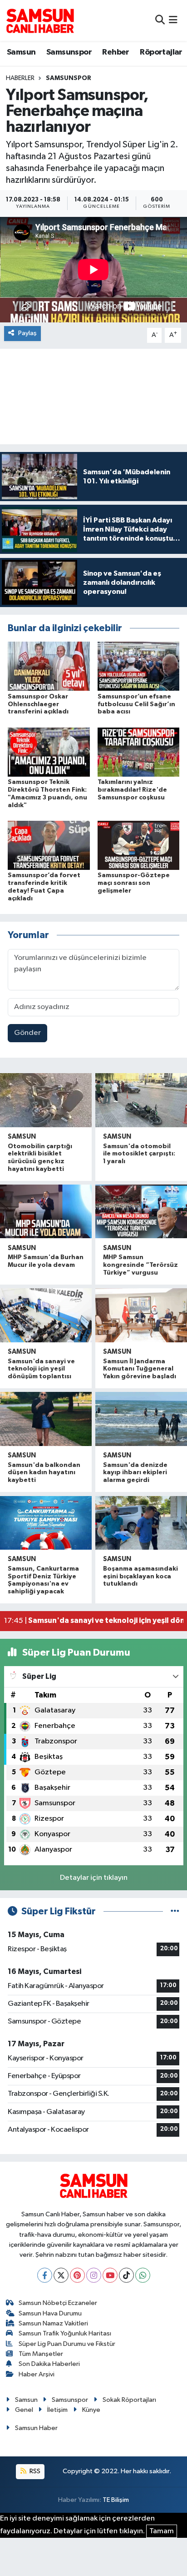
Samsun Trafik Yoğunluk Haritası (65, 2333)
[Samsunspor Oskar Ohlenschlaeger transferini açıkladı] (49, 666)
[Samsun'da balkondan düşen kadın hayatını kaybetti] (46, 1419)
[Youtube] (110, 2275)
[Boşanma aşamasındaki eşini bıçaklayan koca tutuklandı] (141, 1523)
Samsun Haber (36, 2428)
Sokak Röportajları (129, 2400)
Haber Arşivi (37, 2374)
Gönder (27, 1033)
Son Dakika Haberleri (49, 2364)
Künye (91, 2410)
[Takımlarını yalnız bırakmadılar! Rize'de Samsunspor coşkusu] (139, 752)
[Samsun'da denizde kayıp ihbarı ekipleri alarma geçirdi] (141, 1419)
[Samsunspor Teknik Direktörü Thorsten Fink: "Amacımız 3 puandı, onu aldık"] (49, 752)
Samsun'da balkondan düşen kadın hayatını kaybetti (44, 1473)
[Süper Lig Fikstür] (175, 1911)
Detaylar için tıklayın (94, 1878)
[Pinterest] (77, 2275)
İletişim (57, 2410)
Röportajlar (161, 52)
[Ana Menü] (173, 20)
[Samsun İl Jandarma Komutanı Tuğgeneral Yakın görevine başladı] (141, 1315)
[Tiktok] (126, 2275)
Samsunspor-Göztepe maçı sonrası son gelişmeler (134, 883)
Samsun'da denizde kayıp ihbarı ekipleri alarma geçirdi (135, 1473)
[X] (61, 2275)
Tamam (162, 2531)
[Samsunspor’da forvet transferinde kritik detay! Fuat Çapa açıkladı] (49, 845)
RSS (34, 2471)
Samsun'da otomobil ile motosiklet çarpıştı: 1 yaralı (139, 1154)
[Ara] (160, 20)
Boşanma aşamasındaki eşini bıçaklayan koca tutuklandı (140, 1577)
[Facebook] (45, 2275)
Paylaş (27, 333)
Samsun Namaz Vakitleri (53, 2323)
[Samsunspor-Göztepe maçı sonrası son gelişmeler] (139, 845)
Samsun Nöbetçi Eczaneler (58, 2303)
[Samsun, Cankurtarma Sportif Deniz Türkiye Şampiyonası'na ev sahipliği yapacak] (46, 1523)
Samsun (21, 52)
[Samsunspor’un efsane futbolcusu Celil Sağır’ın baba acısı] (139, 666)
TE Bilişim (116, 2500)
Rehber (116, 52)
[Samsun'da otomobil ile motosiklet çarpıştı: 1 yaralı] (141, 1100)
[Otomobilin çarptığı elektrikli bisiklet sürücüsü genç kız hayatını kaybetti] (46, 1100)
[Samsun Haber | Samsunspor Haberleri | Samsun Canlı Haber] (40, 20)
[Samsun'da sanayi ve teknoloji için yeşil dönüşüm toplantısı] (46, 1315)
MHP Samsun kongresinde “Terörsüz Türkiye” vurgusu (140, 1265)
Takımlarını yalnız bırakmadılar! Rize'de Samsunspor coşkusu (132, 790)
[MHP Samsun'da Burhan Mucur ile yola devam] (46, 1211)
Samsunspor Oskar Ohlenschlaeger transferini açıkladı (38, 704)
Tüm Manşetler (41, 2354)
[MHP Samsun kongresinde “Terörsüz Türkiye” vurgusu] (141, 1211)
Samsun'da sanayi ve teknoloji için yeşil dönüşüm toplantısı (41, 1369)
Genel (24, 2410)
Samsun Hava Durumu (50, 2313)
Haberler (20, 78)
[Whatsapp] (143, 2275)
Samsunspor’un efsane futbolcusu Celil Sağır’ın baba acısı (136, 704)
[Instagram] (94, 2275)
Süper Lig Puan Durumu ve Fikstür (67, 2344)
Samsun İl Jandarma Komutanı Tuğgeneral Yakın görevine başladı (140, 1369)
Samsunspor (69, 52)
